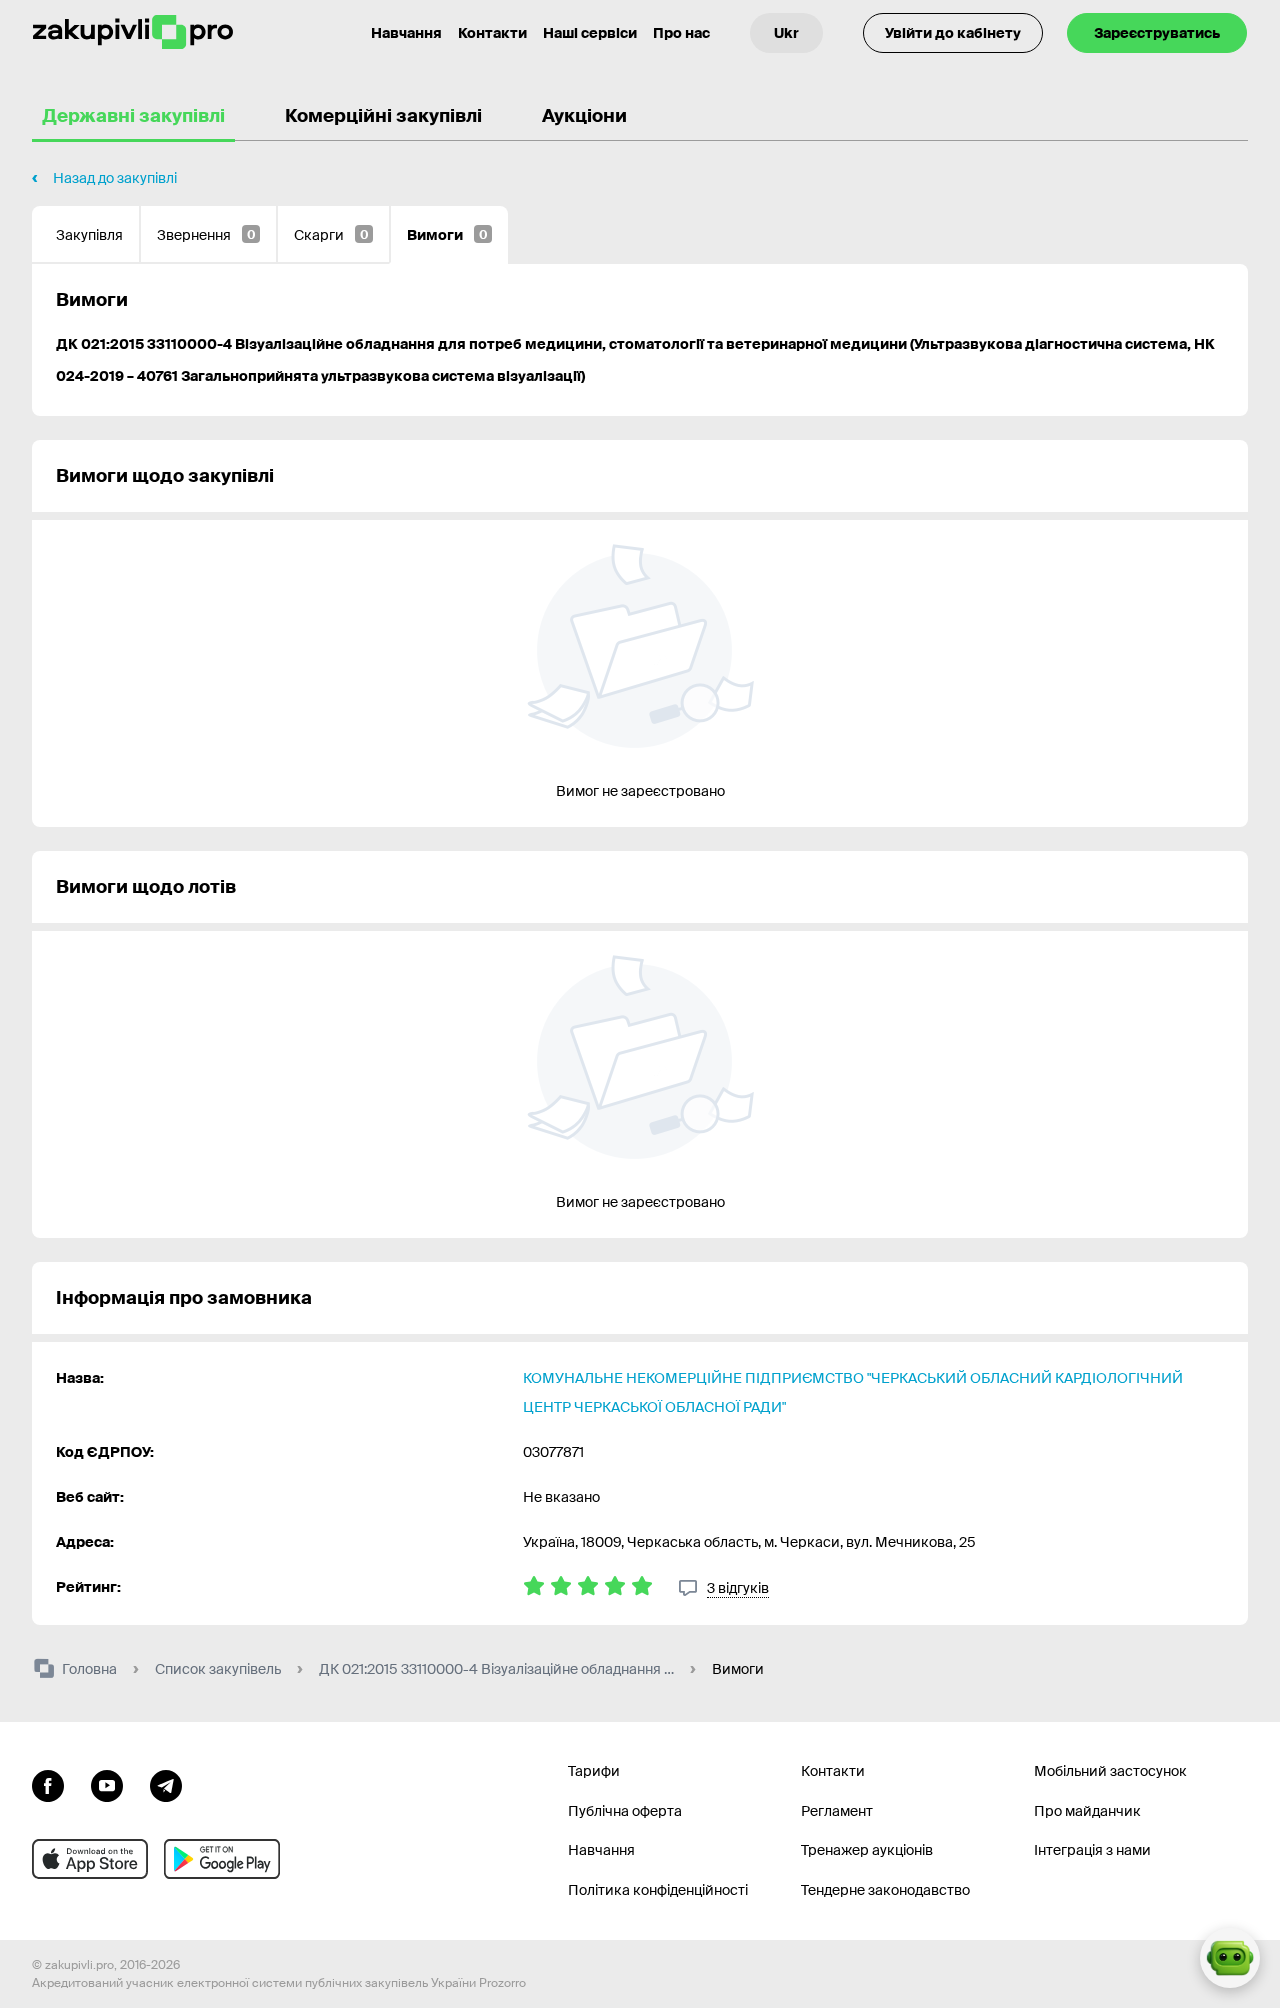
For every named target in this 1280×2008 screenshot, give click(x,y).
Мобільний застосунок (1110, 1771)
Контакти (492, 33)
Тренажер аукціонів (867, 1850)
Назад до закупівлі (115, 178)
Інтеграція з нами (1092, 1850)
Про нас (681, 33)
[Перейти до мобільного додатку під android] (222, 1859)
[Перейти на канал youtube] (107, 1784)
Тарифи (594, 1771)
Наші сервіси (590, 33)
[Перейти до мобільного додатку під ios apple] (90, 1859)
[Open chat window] (1230, 1958)
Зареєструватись (1157, 33)
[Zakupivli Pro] (133, 32)
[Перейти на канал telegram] (166, 1784)
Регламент (837, 1811)
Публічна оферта (625, 1811)
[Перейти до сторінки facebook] (48, 1784)
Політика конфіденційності (658, 1890)
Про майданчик (1087, 1811)
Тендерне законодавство (885, 1890)
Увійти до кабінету (953, 33)
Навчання (406, 33)
